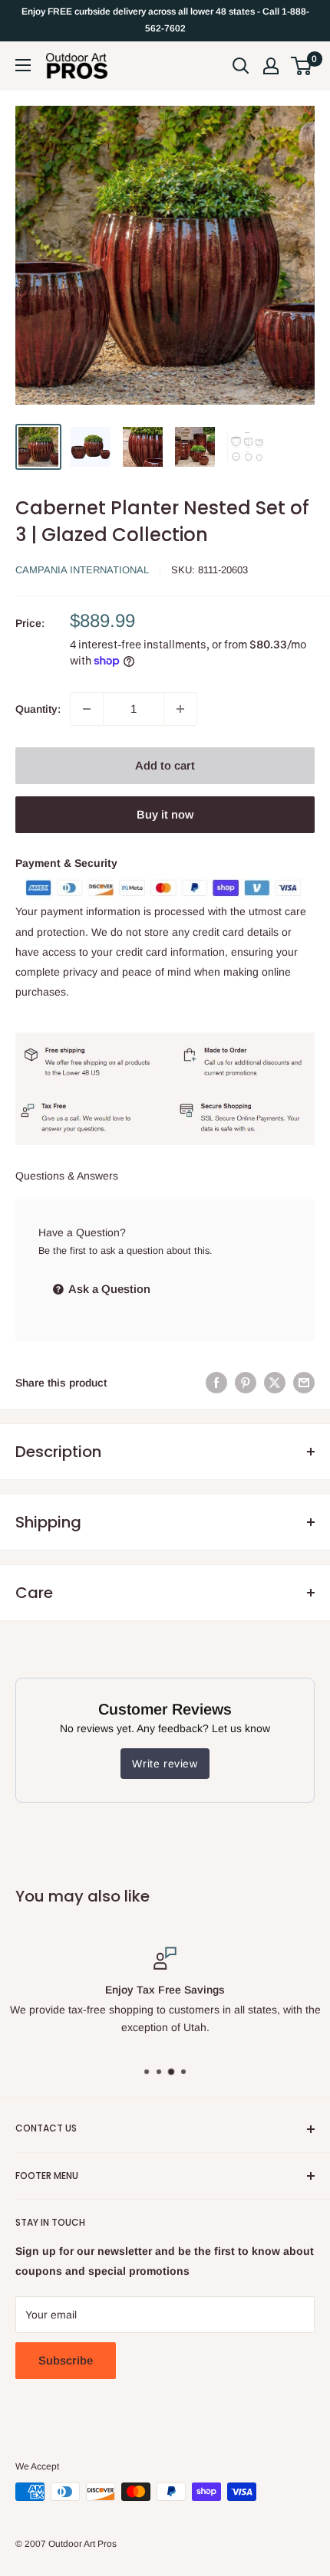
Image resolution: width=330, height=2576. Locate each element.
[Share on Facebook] (216, 1383)
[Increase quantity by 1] (180, 709)
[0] (302, 66)
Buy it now (165, 814)
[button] (301, 66)
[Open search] (241, 66)
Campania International (82, 570)
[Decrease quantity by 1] (87, 709)
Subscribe (66, 2360)
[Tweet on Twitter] (275, 1383)
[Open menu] (23, 65)
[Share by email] (304, 1383)
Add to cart (165, 765)
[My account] (271, 66)
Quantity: (38, 709)
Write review (165, 1764)
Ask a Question (108, 1289)
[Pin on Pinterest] (246, 1383)
